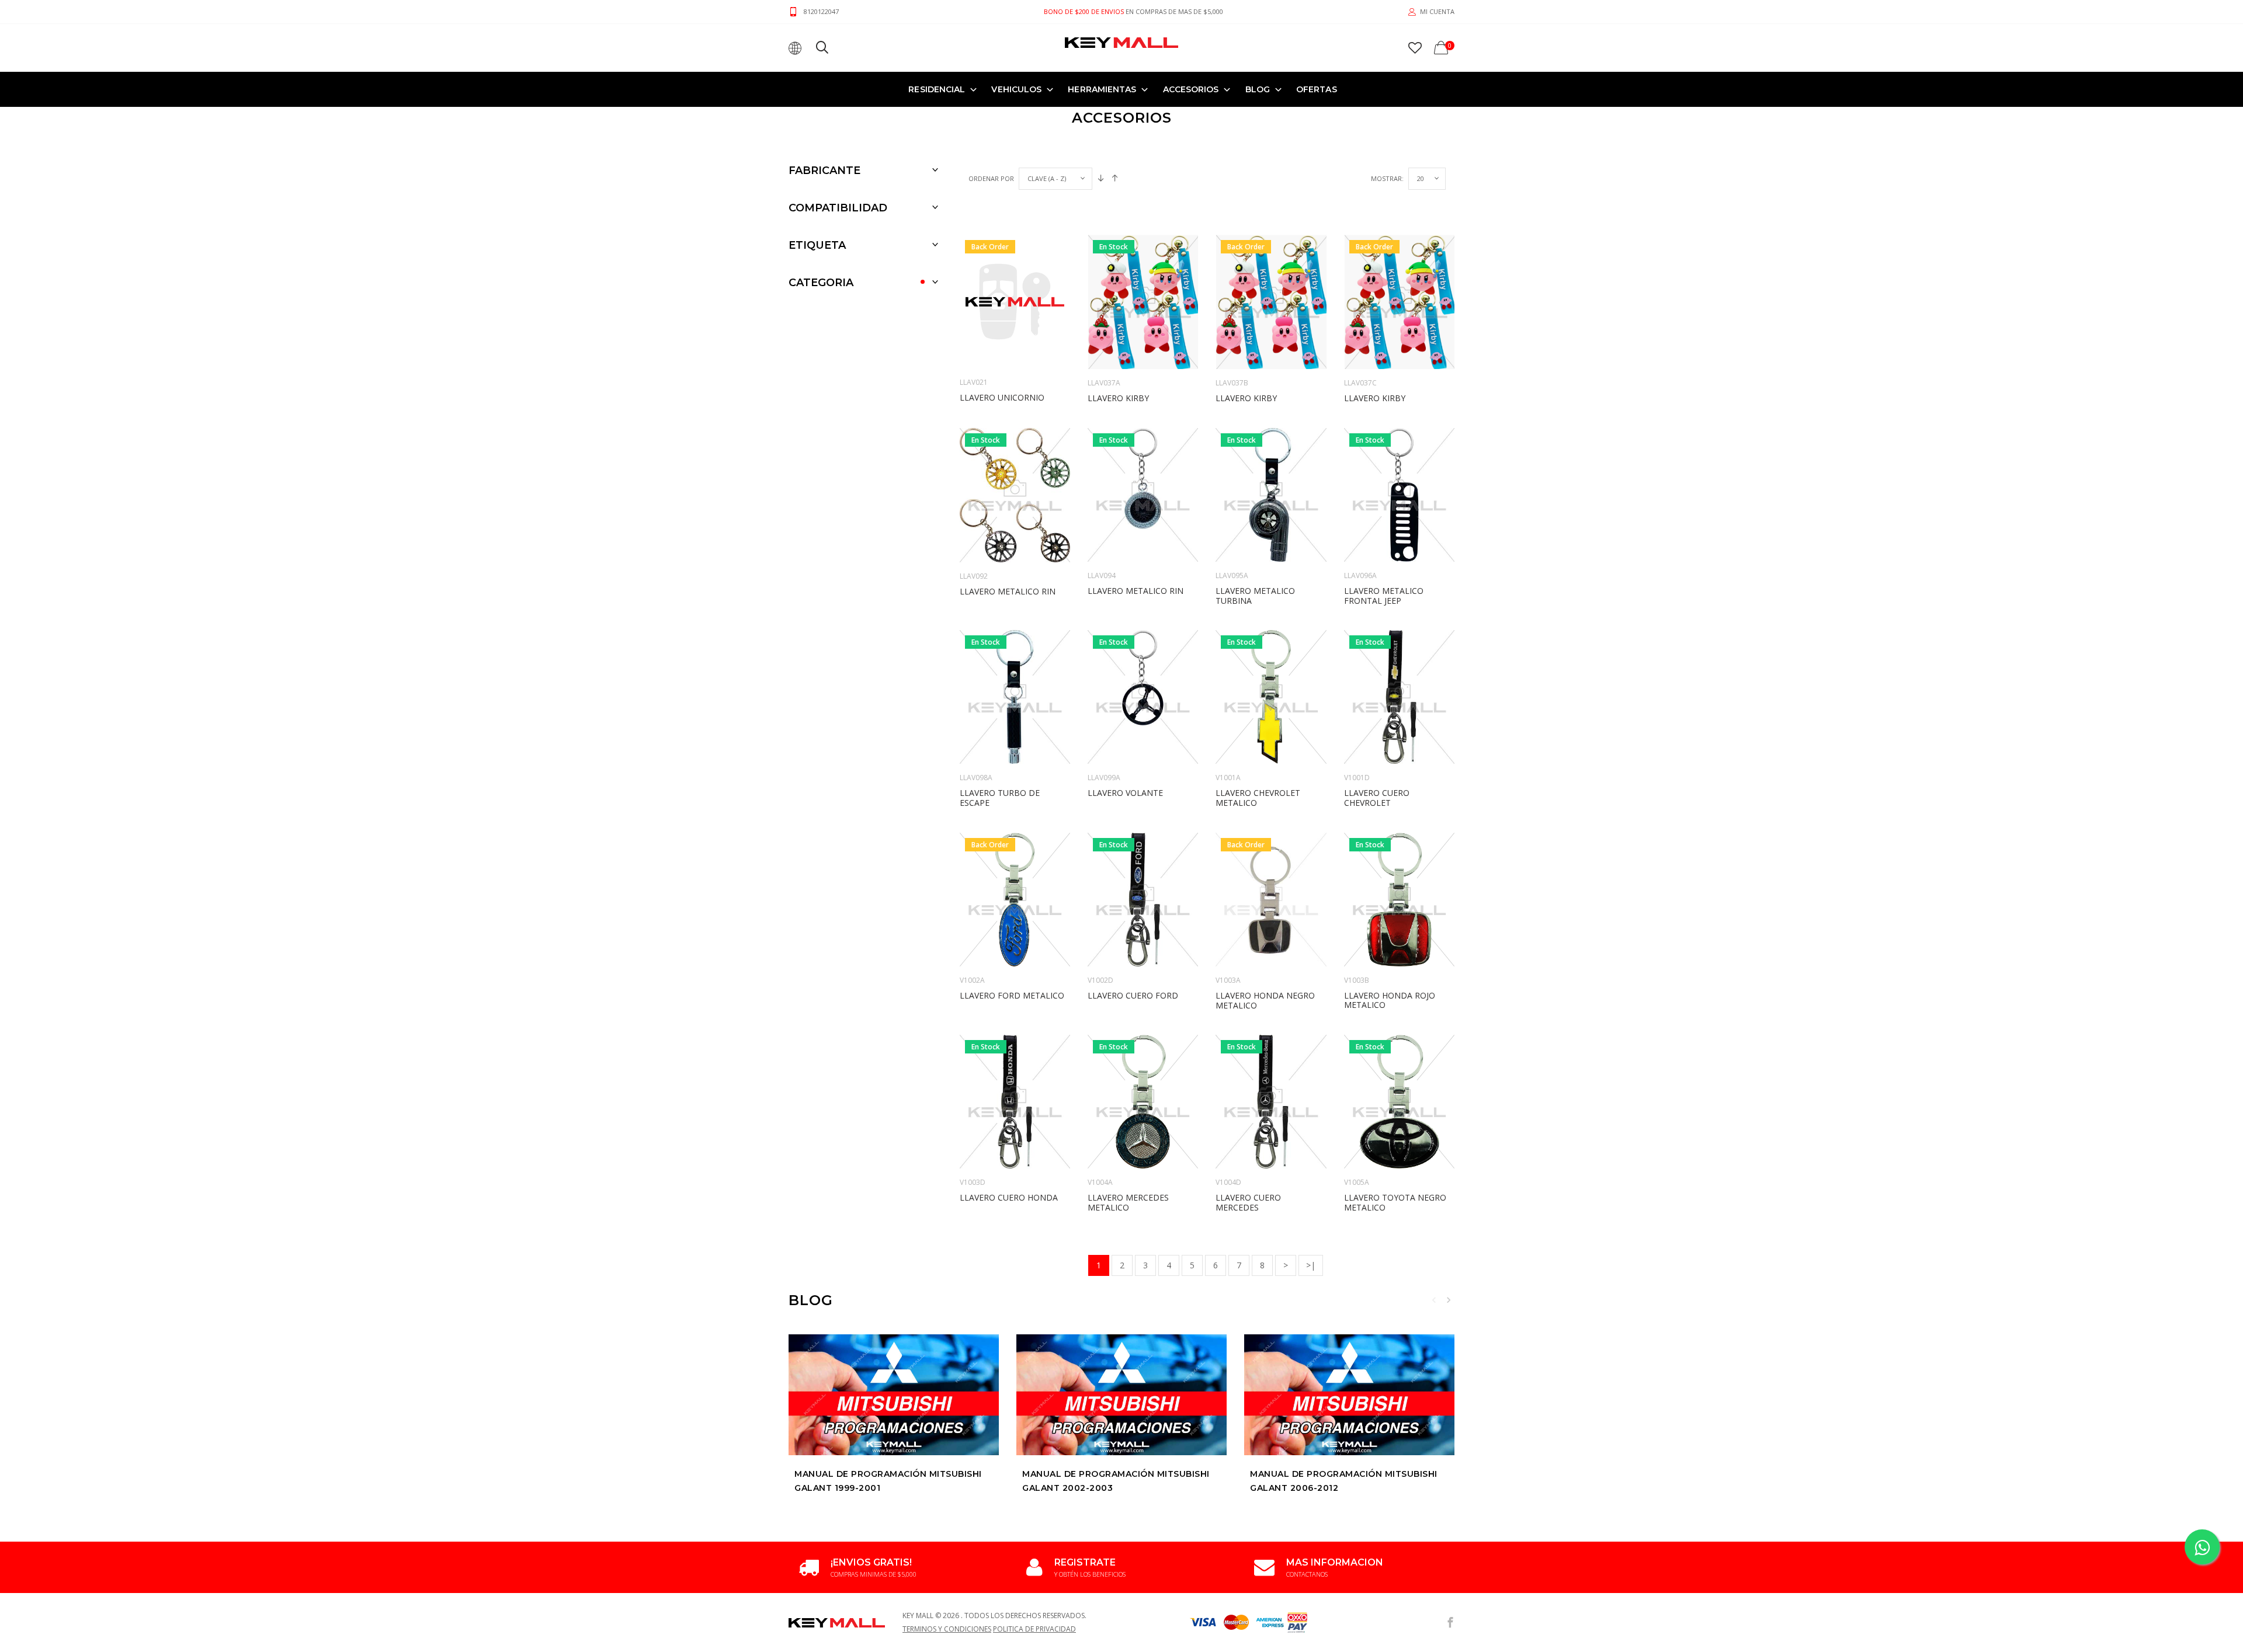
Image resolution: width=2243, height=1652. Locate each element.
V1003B (1357, 980)
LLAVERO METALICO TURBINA (1255, 596)
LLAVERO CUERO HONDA (1009, 1197)
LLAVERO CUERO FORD (1133, 995)
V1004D (1228, 1182)
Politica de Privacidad (1034, 1629)
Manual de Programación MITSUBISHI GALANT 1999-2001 (888, 1481)
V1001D (1357, 778)
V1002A (972, 980)
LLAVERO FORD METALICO (1012, 995)
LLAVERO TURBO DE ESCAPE (1000, 798)
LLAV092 (974, 576)
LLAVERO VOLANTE (1125, 793)
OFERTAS (1317, 89)
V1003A (1228, 980)
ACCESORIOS (1191, 89)
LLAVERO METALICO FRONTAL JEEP (1384, 596)
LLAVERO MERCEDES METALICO (1128, 1202)
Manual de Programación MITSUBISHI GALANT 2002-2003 (1116, 1481)
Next (1449, 1300)
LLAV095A (1232, 575)
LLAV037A (1104, 383)
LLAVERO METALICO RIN (1008, 591)
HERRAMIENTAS (1102, 89)
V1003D (973, 1182)
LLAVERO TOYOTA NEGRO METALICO (1395, 1202)
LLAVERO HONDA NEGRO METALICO (1265, 1000)
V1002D (1100, 980)
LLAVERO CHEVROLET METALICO (1258, 798)
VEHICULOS (1016, 89)
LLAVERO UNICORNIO (1002, 397)
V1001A (1228, 778)
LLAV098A (976, 778)
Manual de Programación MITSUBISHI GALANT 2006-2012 (1344, 1481)
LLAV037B (1232, 383)
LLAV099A (1104, 778)
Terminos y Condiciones (947, 1629)
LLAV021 (974, 382)
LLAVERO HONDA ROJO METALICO (1390, 1000)
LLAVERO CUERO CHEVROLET (1377, 798)
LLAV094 (1102, 575)
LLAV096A (1360, 575)
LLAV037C (1360, 383)
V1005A (1357, 1182)
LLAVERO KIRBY (1118, 398)
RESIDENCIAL (937, 89)
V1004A (1100, 1182)
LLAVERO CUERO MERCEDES (1248, 1202)
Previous (1434, 1300)
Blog (1258, 89)
